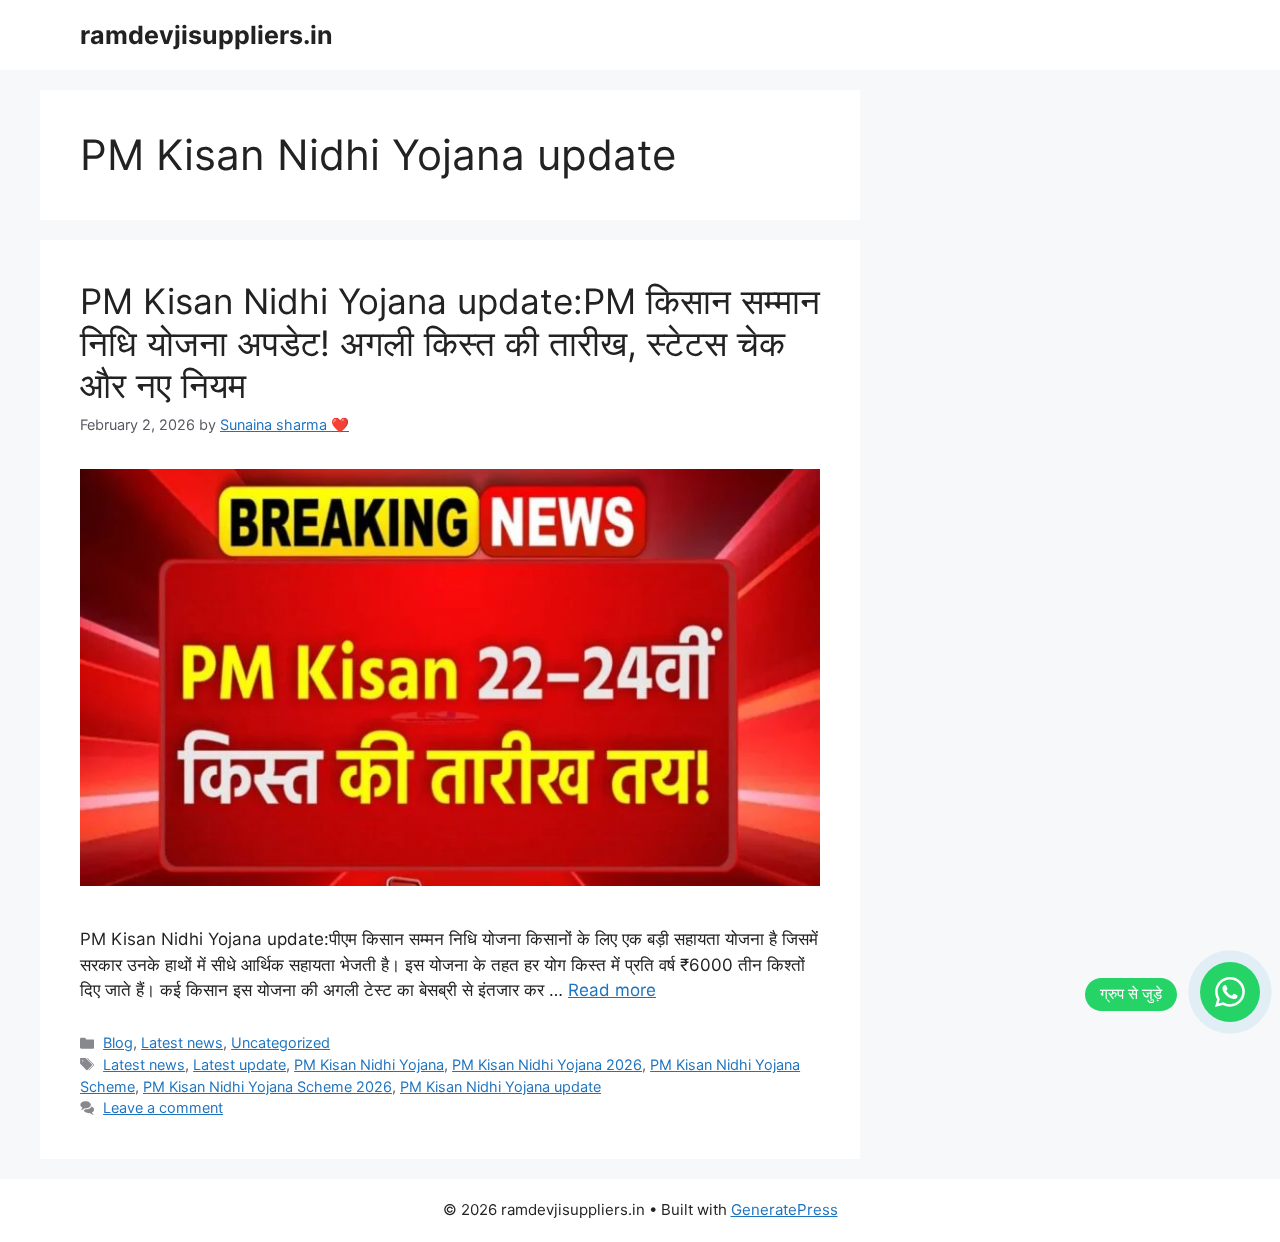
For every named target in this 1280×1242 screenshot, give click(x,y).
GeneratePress (784, 1209)
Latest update (239, 1064)
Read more (612, 990)
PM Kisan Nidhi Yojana (369, 1064)
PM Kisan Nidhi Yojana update (500, 1086)
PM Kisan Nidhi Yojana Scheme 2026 (267, 1086)
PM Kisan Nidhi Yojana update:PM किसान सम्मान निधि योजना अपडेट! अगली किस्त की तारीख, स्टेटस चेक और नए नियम (450, 343)
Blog (118, 1042)
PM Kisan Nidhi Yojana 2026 (547, 1064)
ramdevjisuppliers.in (206, 35)
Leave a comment (163, 1107)
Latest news (182, 1042)
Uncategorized (280, 1042)
